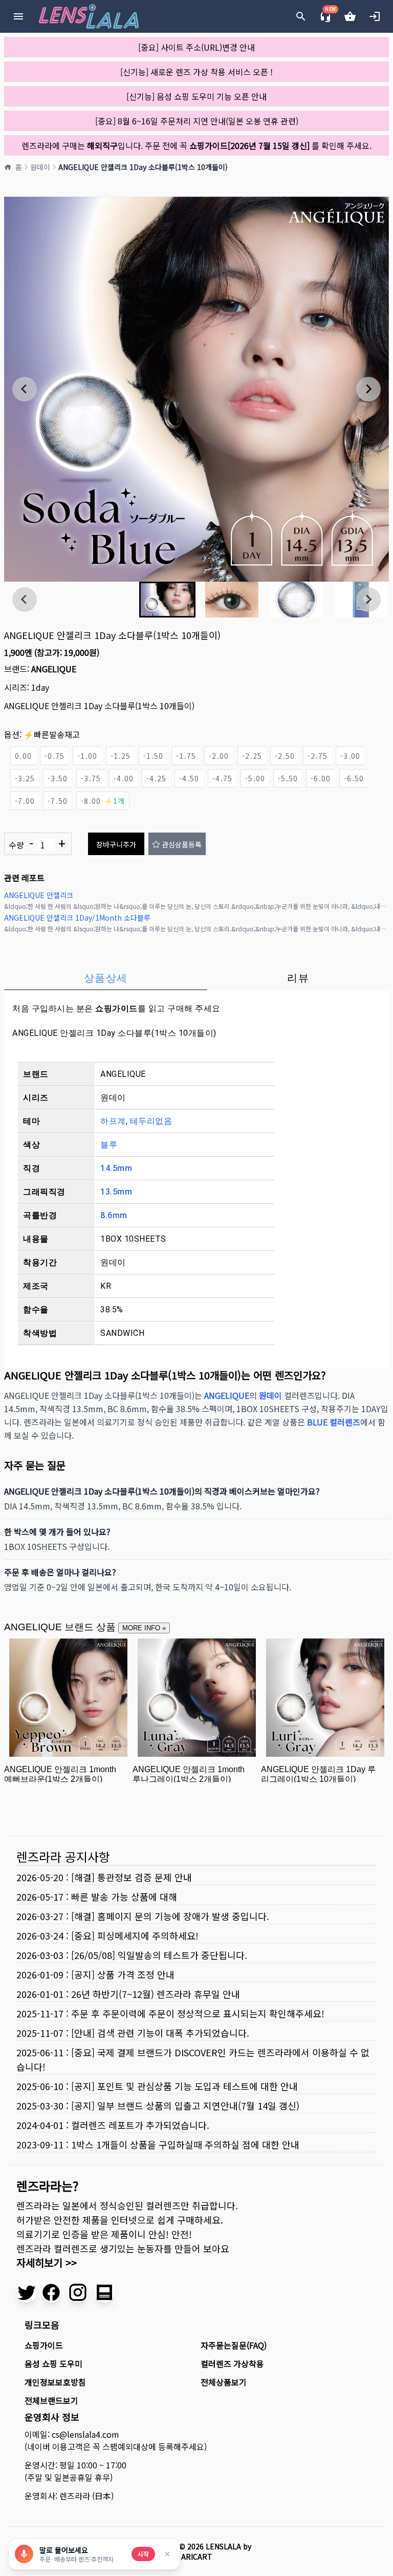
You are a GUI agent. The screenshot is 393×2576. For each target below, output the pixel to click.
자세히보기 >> (47, 2262)
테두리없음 (151, 1121)
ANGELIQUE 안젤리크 (39, 895)
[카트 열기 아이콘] (350, 16)
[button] (167, 600)
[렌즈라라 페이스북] (51, 2292)
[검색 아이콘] (301, 16)
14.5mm (116, 1168)
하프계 (113, 1121)
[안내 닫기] (167, 2554)
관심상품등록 (182, 844)
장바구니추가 (116, 844)
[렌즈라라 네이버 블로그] (104, 2292)
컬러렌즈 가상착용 (232, 2364)
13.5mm (116, 1192)
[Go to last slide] (25, 389)
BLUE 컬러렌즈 (334, 1422)
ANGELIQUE (54, 669)
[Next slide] (368, 389)
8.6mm (114, 1215)
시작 (143, 2554)
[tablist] (196, 978)
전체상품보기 (224, 2382)
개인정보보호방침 (55, 2382)
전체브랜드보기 (51, 2400)
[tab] (106, 978)
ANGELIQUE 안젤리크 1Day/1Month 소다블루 (77, 918)
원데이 (40, 167)
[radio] (23, 756)
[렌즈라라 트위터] (27, 2292)
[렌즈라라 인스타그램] (78, 2292)
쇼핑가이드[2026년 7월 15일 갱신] (249, 145)
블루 (109, 1145)
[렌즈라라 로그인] (375, 16)
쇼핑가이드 (116, 1008)
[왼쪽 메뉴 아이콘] (18, 16)
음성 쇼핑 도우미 (53, 2364)
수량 (37, 844)
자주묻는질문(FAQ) (234, 2345)
